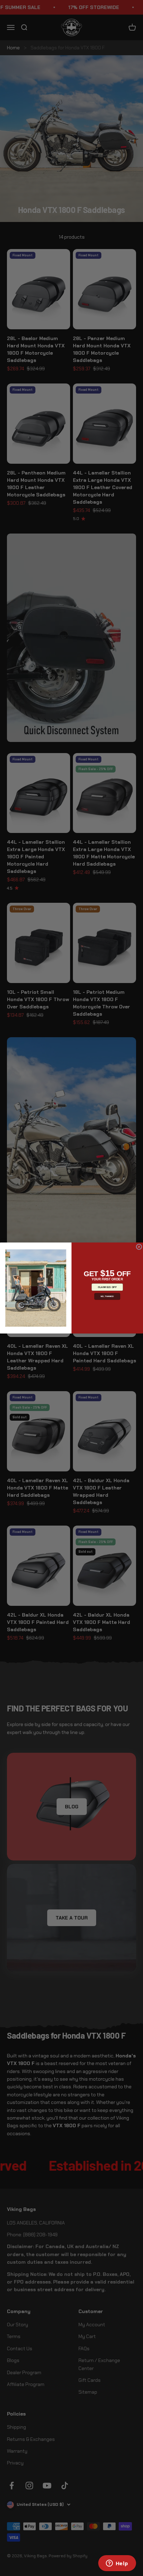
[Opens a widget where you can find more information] (117, 2564)
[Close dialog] (139, 1247)
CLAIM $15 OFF (107, 1287)
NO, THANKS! (107, 1297)
